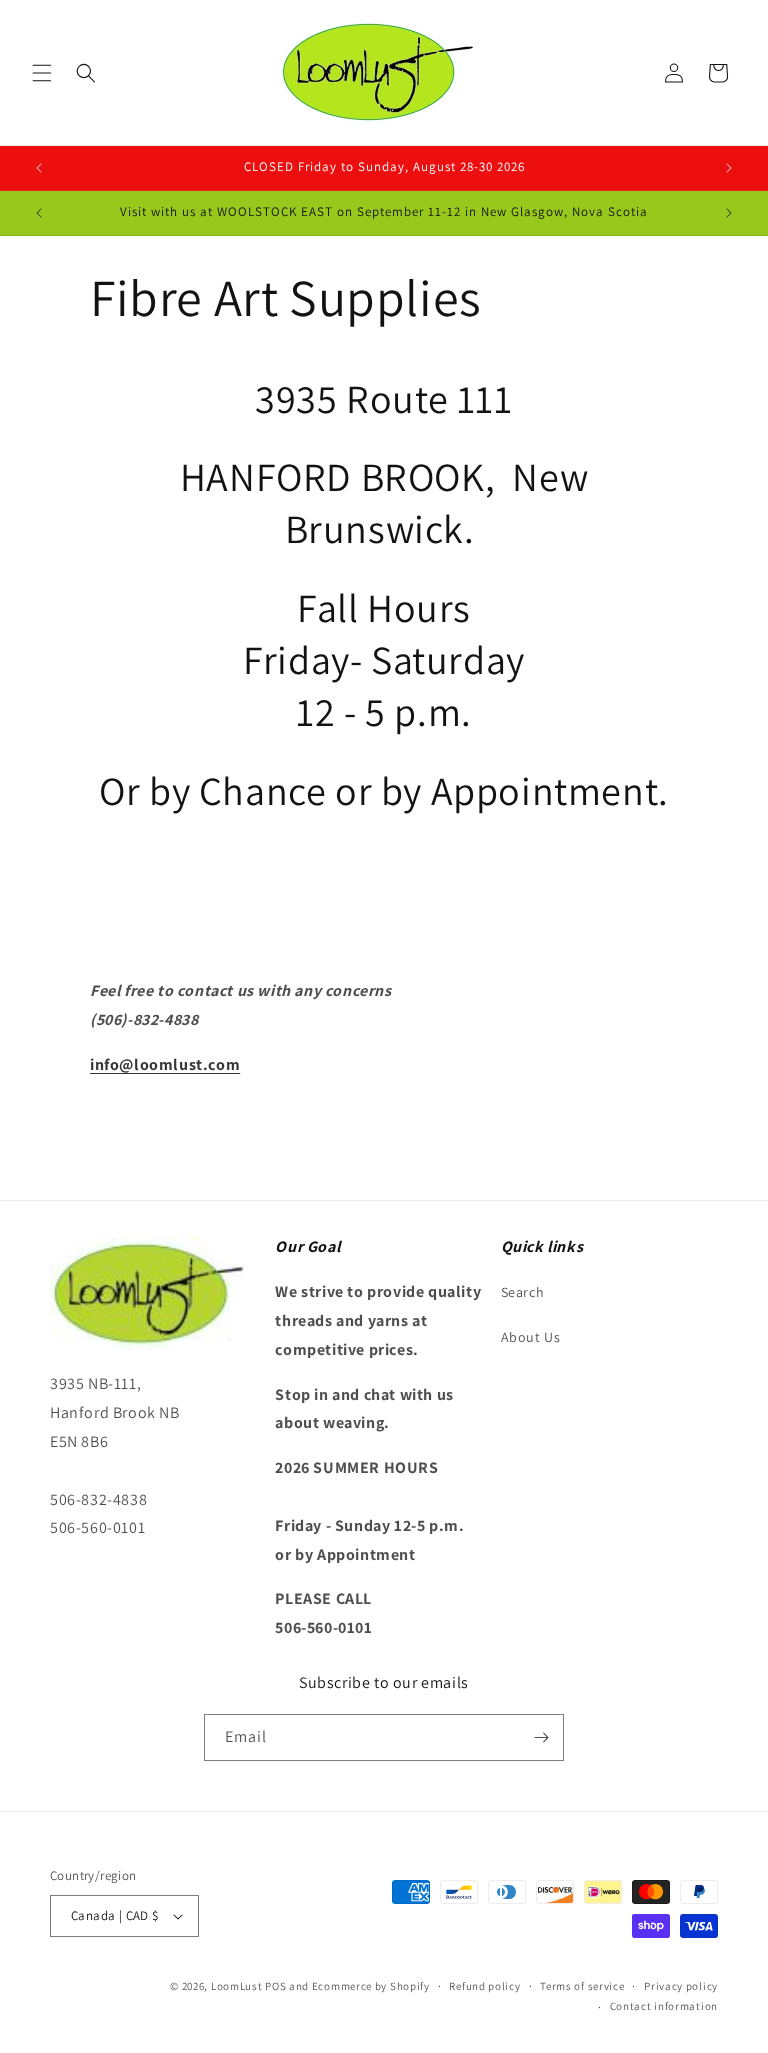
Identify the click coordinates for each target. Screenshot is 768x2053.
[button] (42, 73)
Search (523, 1292)
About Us (531, 1337)
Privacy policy (681, 1986)
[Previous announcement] (39, 168)
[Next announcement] (729, 168)
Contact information (664, 2006)
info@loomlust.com (165, 1064)
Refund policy (484, 1986)
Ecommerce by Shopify (371, 1986)
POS (275, 1986)
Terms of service (582, 1986)
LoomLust (237, 1986)
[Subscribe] (541, 1737)
